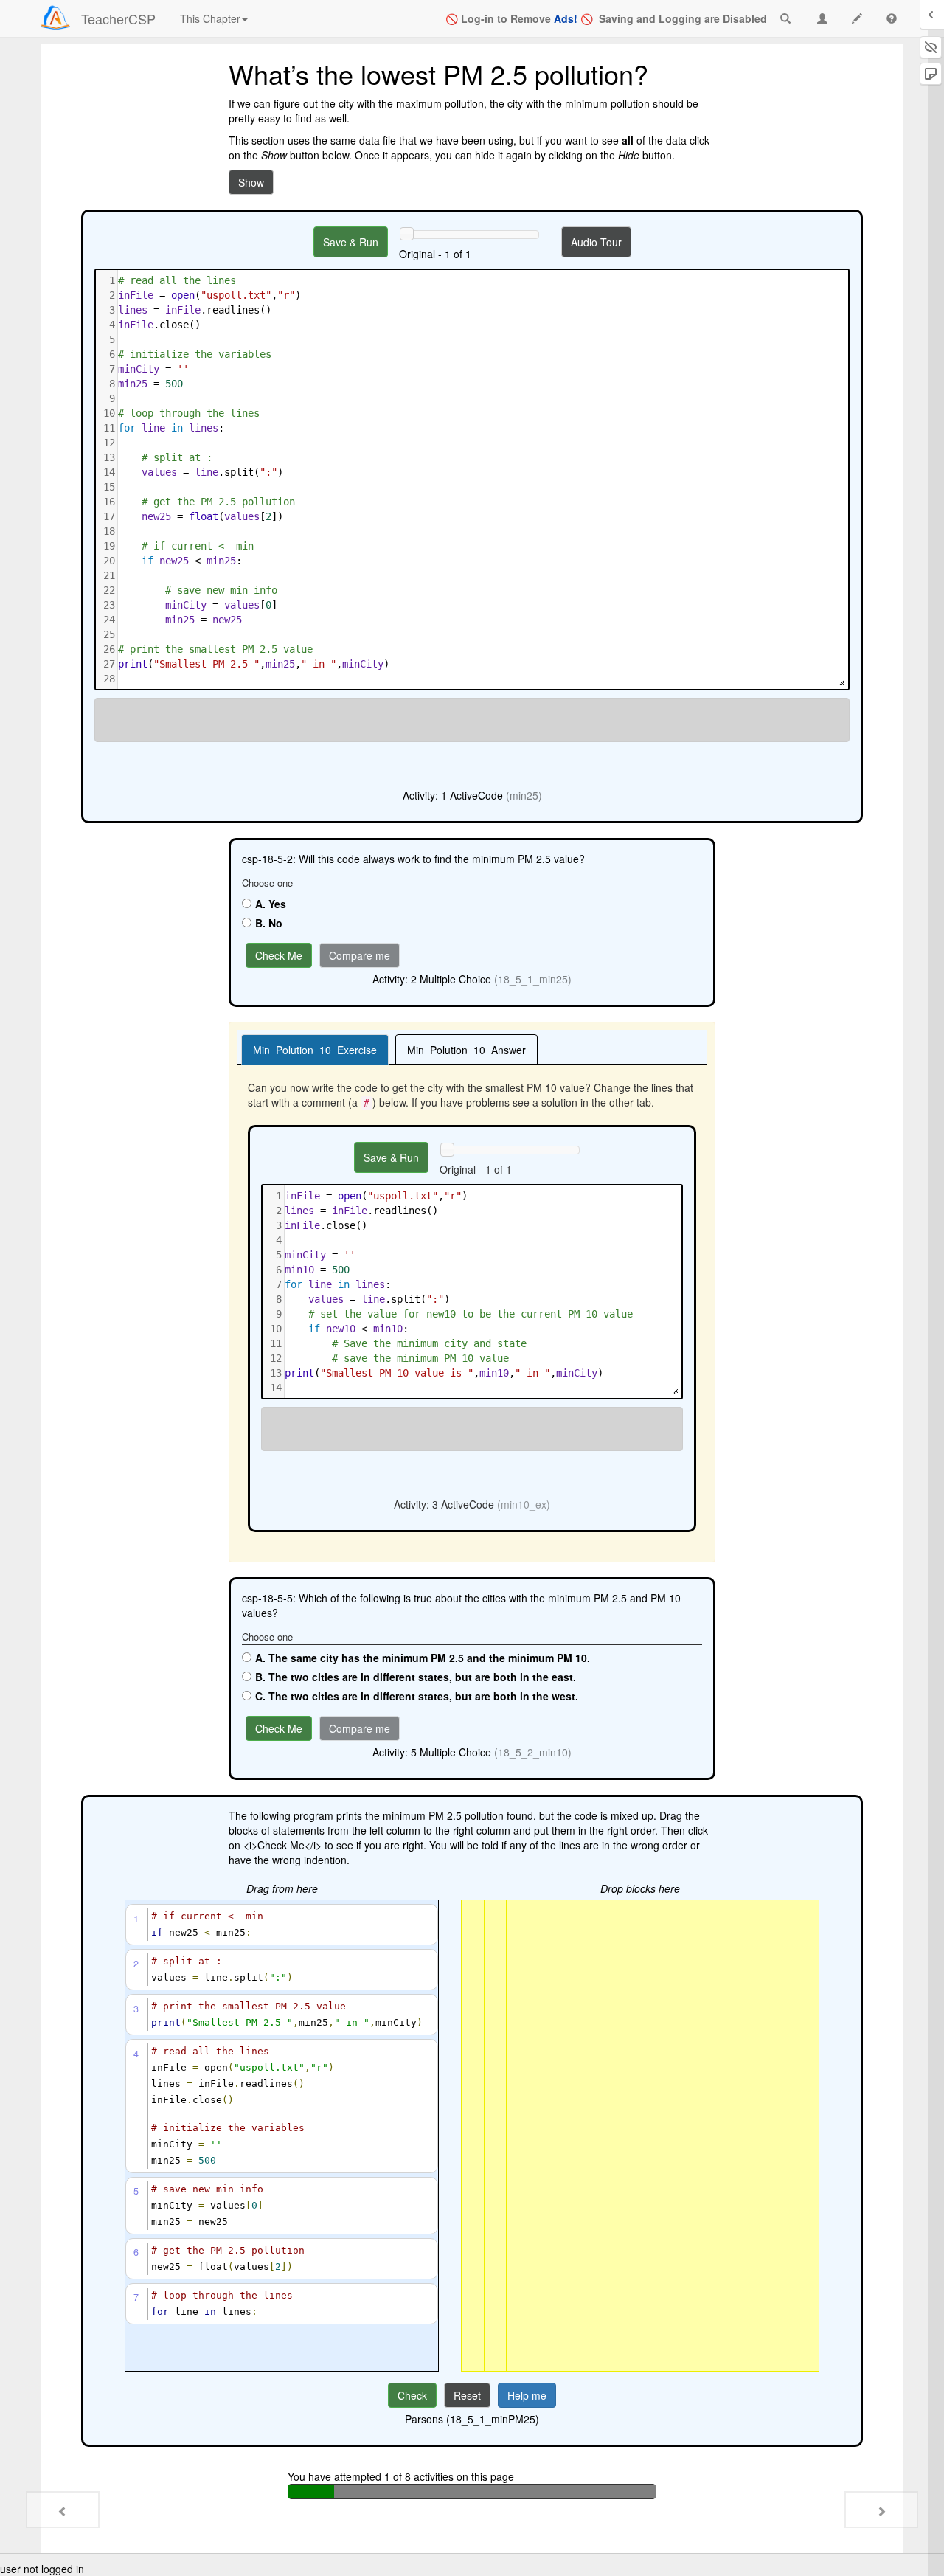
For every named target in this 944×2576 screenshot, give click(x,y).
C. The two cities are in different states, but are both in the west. (417, 1696)
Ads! (566, 18)
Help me (527, 2395)
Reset (467, 2395)
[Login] (55, 18)
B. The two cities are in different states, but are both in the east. (416, 1677)
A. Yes (271, 904)
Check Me (279, 955)
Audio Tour (596, 242)
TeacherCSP (118, 18)
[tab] (315, 1050)
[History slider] (406, 234)
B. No (269, 923)
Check (412, 2395)
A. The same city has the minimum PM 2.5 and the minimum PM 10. (423, 1658)
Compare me (360, 955)
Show (251, 182)
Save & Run (351, 242)
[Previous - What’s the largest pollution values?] (63, 2510)
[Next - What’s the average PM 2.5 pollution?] (881, 2510)
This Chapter (210, 18)
